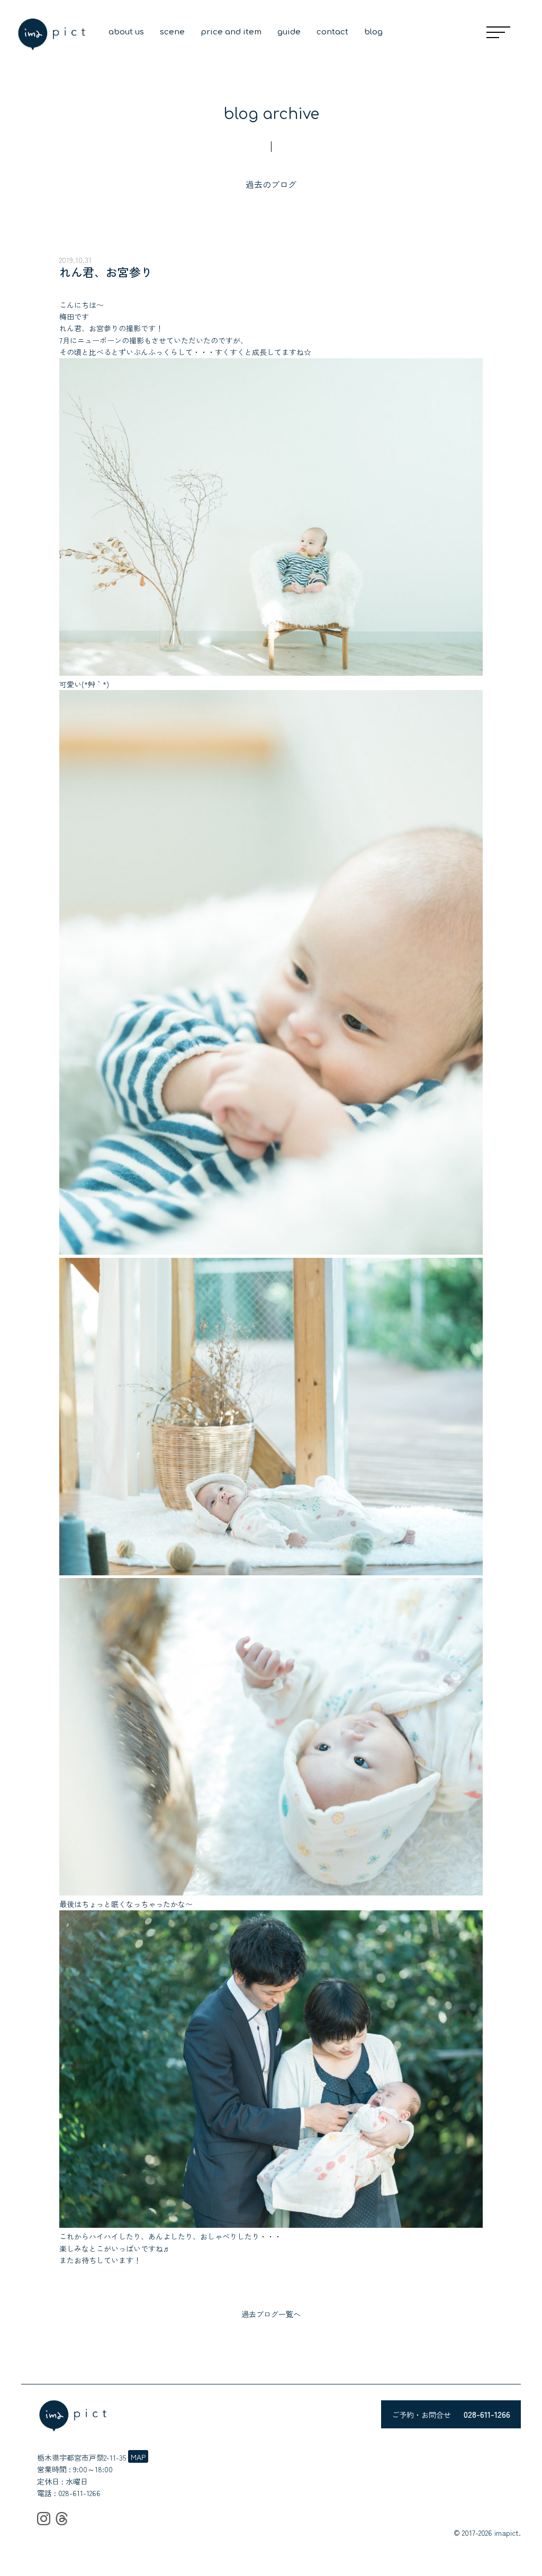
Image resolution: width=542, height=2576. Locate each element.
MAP (138, 2457)
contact (332, 32)
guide (289, 32)
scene (172, 32)
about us (126, 32)
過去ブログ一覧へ (271, 2314)
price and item (231, 32)
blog (373, 32)
